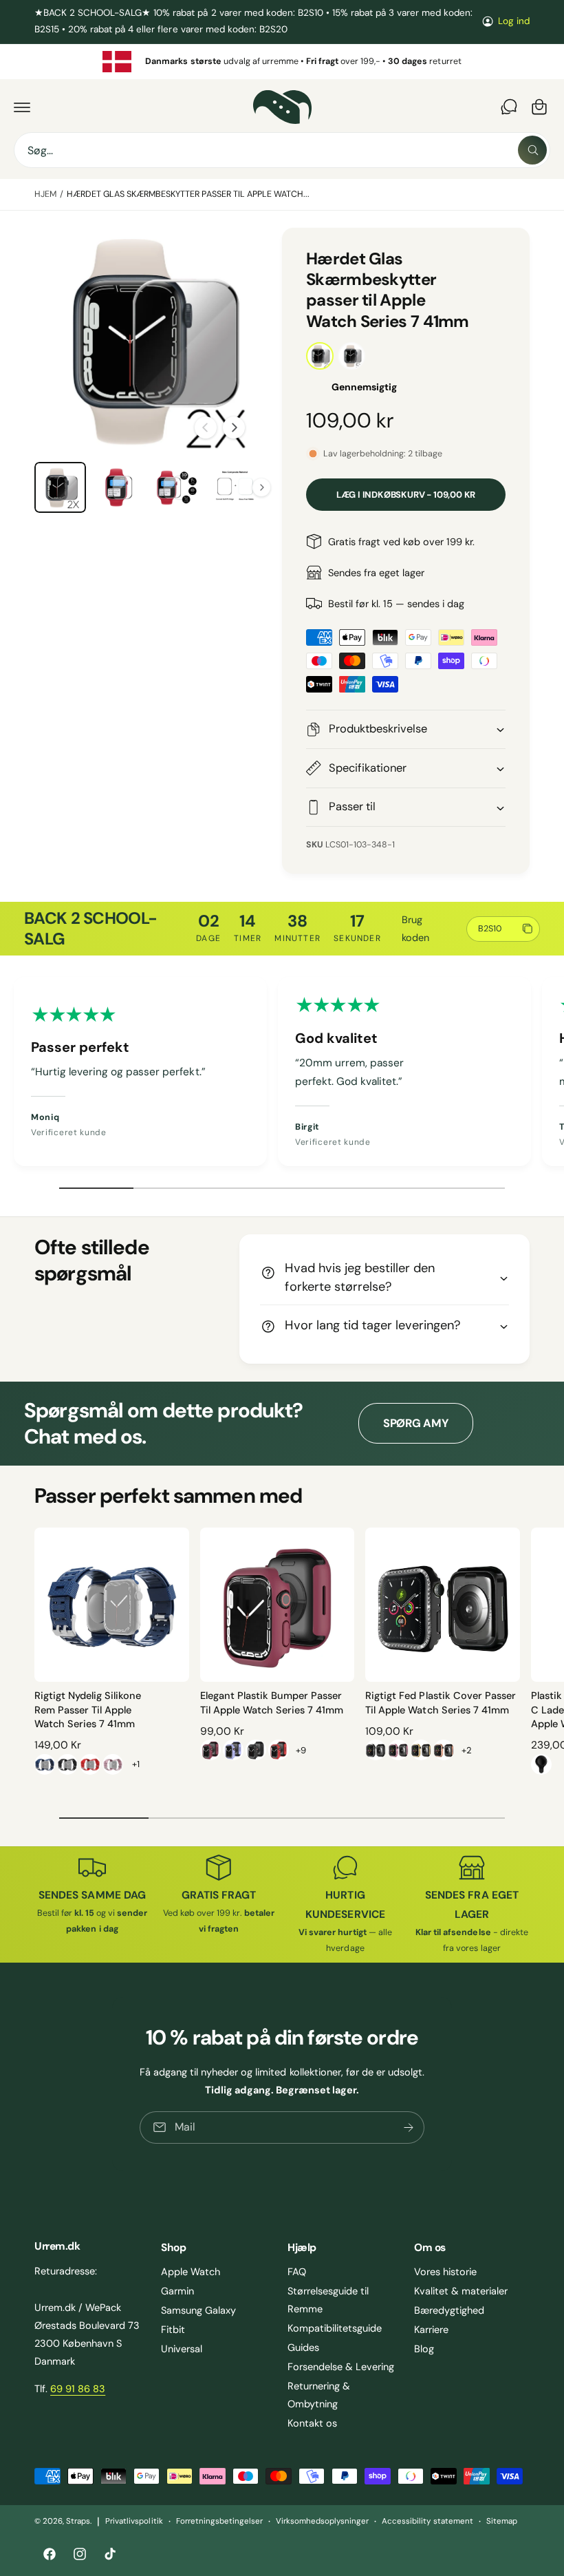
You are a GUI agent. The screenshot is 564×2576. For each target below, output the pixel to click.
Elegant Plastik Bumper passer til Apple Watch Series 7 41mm (272, 1702)
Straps (78, 2521)
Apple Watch (191, 2272)
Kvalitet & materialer (461, 2291)
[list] (282, 62)
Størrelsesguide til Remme (328, 2300)
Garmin (177, 2291)
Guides (303, 2347)
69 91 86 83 (78, 2389)
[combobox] (282, 150)
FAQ (297, 2272)
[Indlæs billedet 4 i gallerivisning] (176, 488)
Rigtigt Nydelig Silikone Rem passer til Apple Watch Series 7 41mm (88, 1710)
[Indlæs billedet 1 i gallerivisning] (60, 488)
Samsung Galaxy (198, 2310)
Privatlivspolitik (134, 2521)
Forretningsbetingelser (219, 2521)
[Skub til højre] (234, 427)
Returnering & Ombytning (319, 2395)
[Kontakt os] (509, 107)
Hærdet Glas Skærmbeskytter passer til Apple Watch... (188, 194)
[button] (22, 107)
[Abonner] (409, 2128)
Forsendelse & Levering (341, 2367)
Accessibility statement (427, 2521)
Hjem (45, 194)
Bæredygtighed (449, 2310)
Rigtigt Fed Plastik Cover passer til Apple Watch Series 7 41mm (440, 1702)
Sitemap (502, 2521)
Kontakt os (312, 2423)
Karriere (431, 2330)
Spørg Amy (416, 1423)
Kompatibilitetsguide (335, 2328)
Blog (424, 2349)
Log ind (514, 21)
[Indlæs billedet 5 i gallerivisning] (235, 488)
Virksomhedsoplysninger (322, 2521)
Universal (182, 2349)
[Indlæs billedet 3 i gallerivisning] (119, 488)
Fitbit (173, 2330)
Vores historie (445, 2272)
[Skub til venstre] (206, 427)
